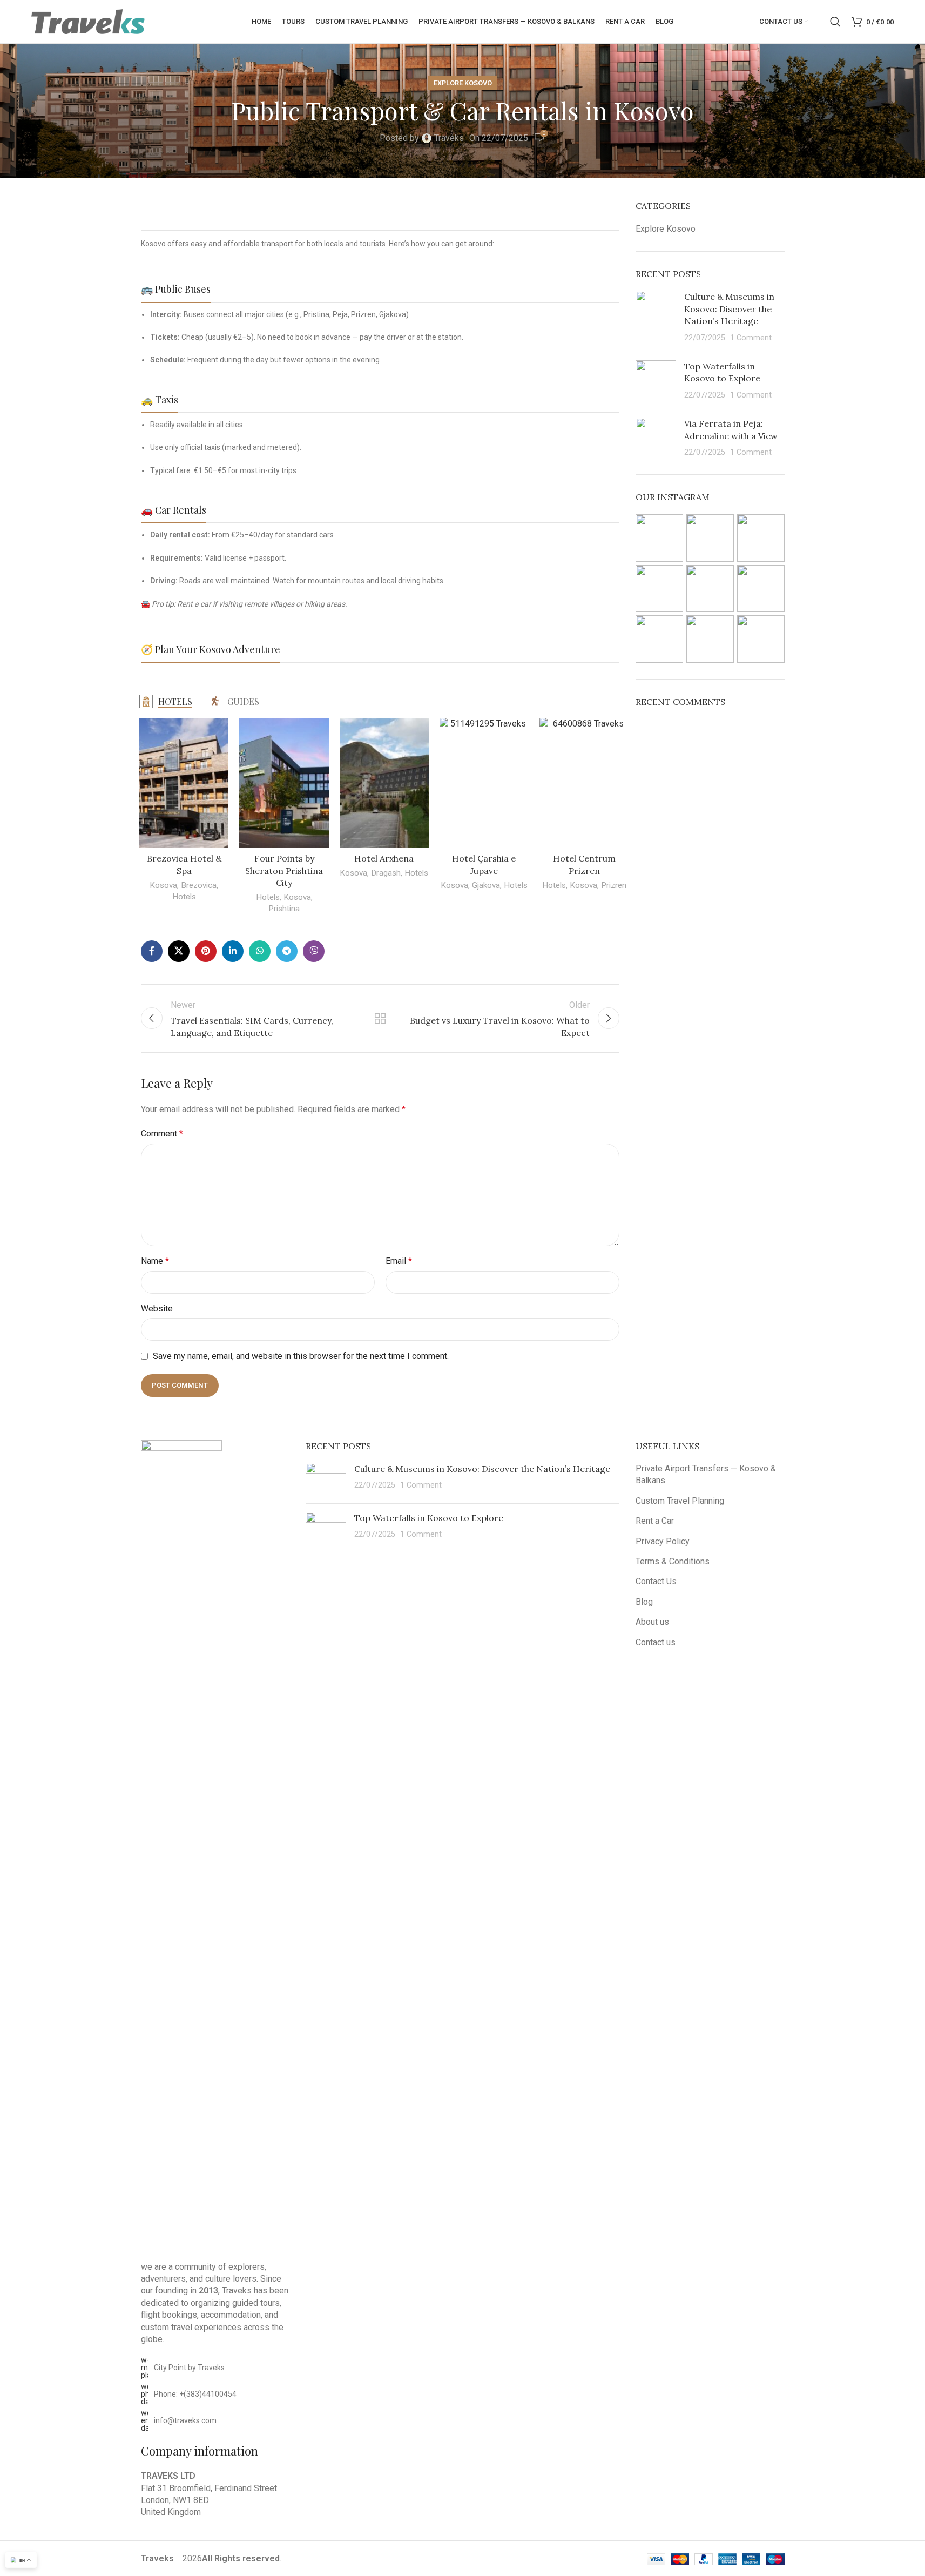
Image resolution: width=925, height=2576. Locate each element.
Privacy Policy (663, 1541)
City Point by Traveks (189, 2368)
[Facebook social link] (152, 951)
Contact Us (656, 1581)
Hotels (184, 897)
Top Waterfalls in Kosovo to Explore (429, 1518)
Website (157, 1309)
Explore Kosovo (463, 83)
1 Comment (751, 338)
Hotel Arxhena (384, 858)
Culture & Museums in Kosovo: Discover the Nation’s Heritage (729, 309)
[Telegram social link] (287, 951)
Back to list (380, 1018)
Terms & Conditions (673, 1561)
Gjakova (486, 885)
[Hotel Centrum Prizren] (584, 783)
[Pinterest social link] (206, 951)
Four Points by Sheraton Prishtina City (284, 870)
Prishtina (284, 909)
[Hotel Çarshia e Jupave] (484, 783)
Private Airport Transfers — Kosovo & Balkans (706, 1474)
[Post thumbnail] (656, 317)
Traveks (449, 138)
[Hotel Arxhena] (384, 783)
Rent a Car (655, 1521)
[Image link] (181, 1844)
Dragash (386, 873)
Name (155, 1261)
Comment (162, 1134)
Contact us (656, 1642)
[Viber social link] (314, 951)
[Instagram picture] (659, 538)
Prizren (614, 885)
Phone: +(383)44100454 (195, 2394)
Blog (644, 1602)
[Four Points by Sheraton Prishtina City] (284, 783)
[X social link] (179, 951)
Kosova (163, 885)
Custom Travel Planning (680, 1501)
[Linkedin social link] (233, 951)
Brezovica (199, 885)
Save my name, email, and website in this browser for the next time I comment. (301, 1356)
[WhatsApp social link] (260, 951)
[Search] (835, 22)
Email (399, 1261)
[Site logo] (88, 21)
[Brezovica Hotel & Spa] (184, 783)
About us (652, 1622)
